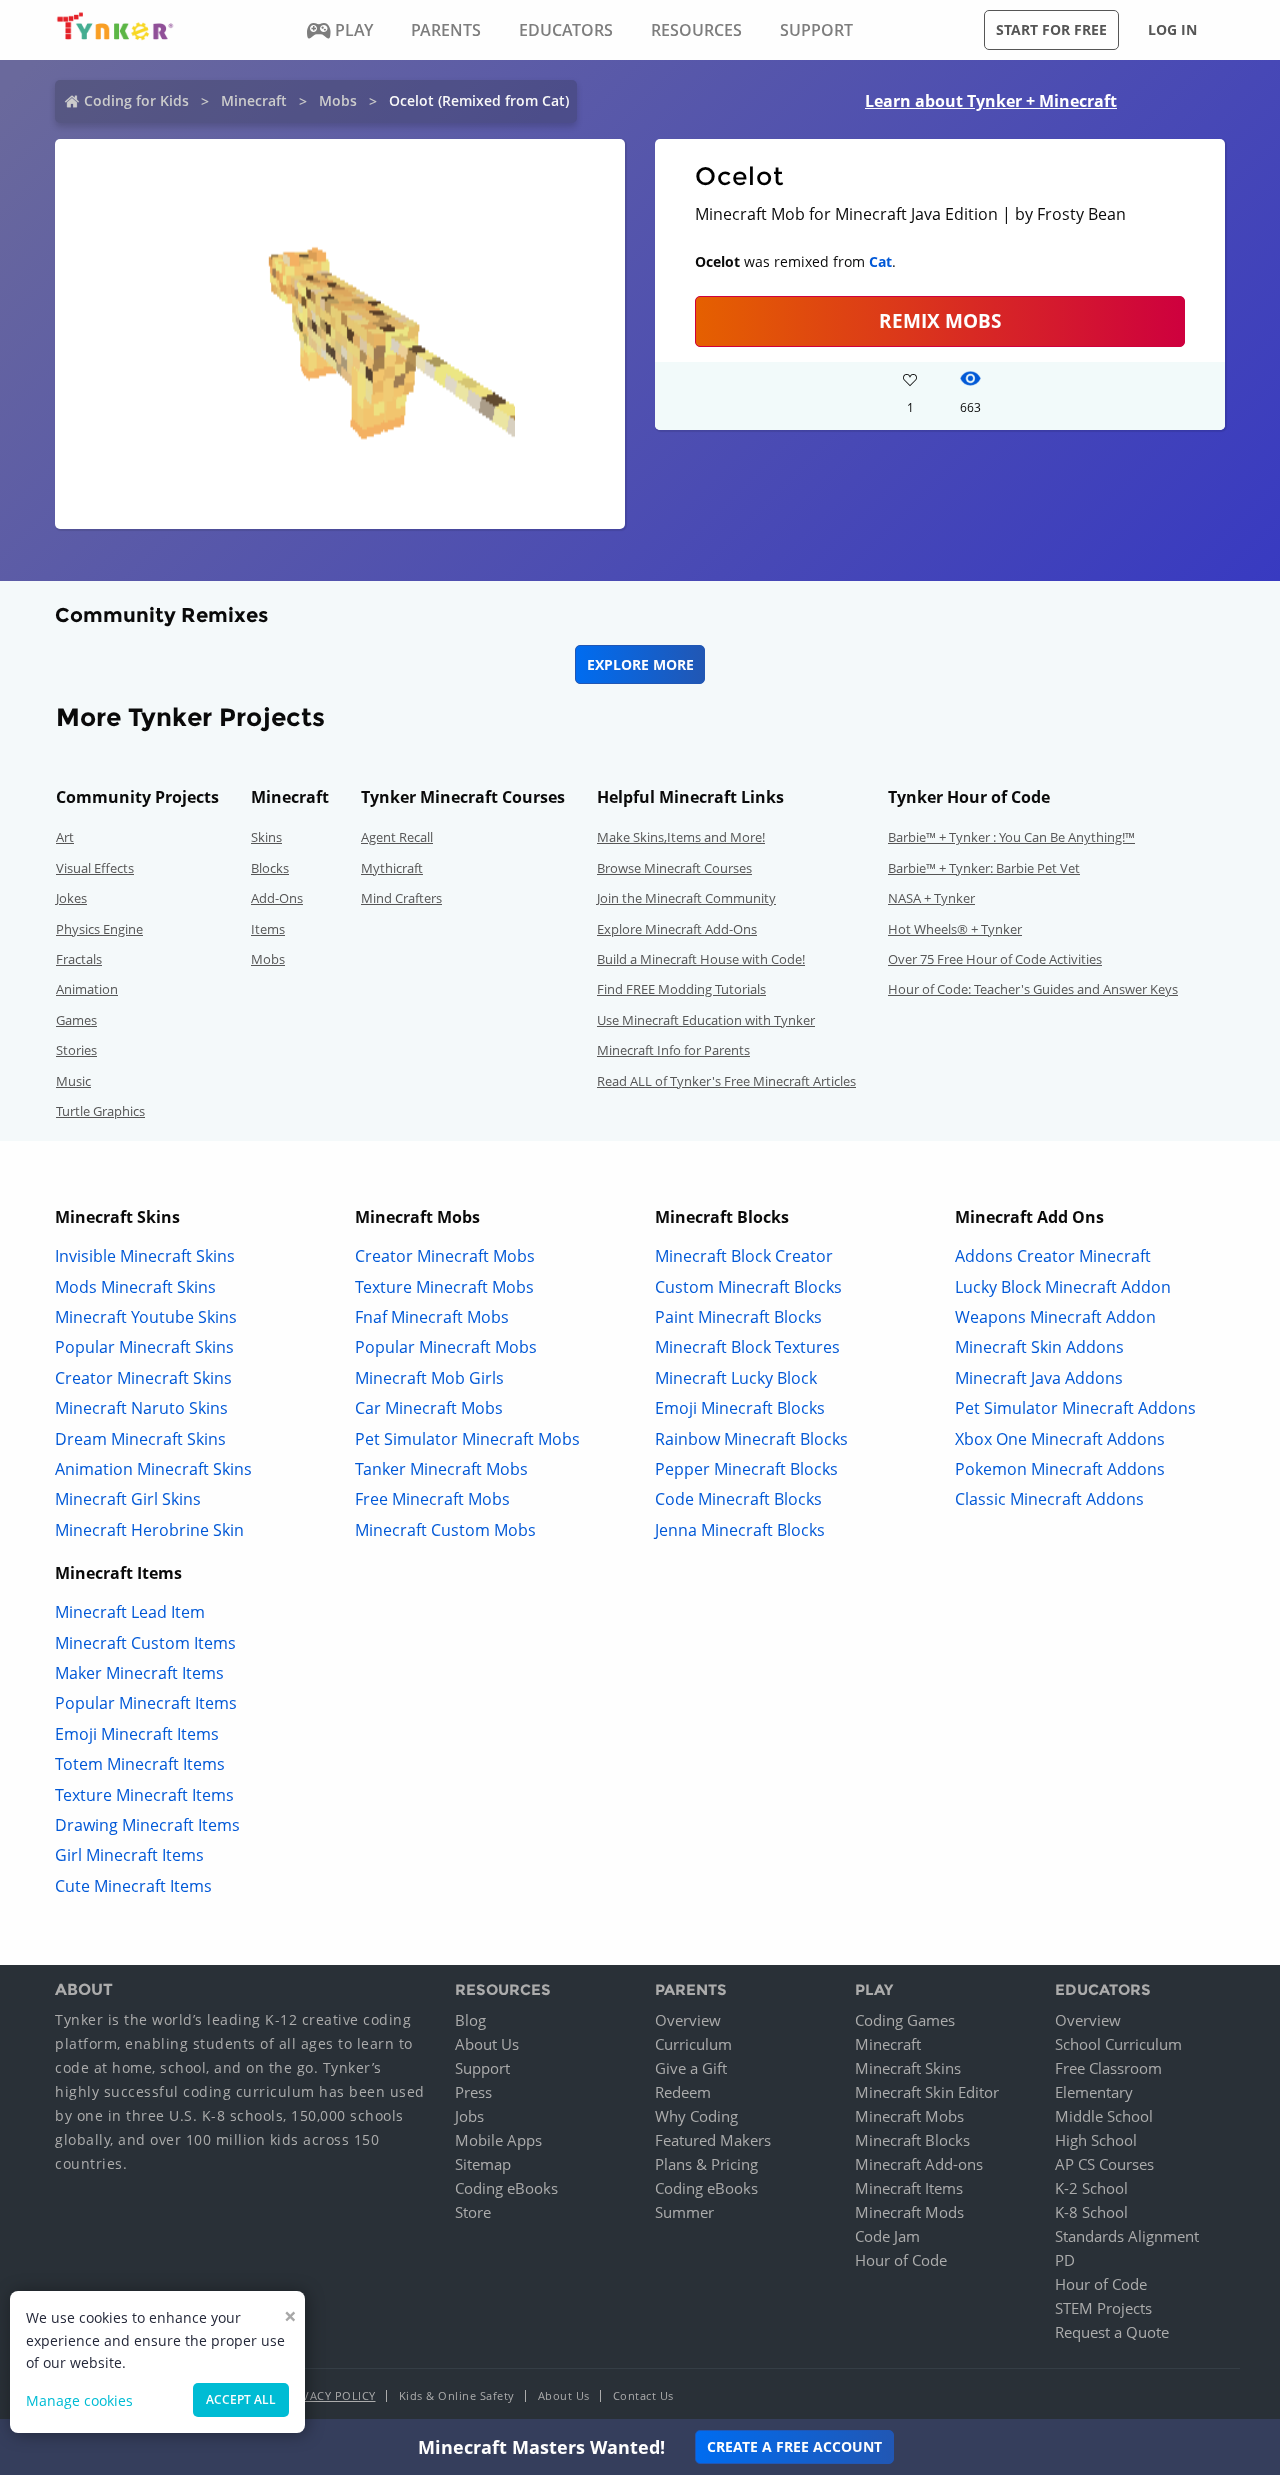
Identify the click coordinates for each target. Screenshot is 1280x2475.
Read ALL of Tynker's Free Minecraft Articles (726, 1081)
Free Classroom (1108, 2068)
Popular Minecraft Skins (144, 1347)
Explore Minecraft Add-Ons (677, 929)
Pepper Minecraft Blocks (746, 1469)
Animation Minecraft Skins (153, 1469)
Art (65, 837)
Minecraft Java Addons (1039, 1378)
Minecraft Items (909, 2188)
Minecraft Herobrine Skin (149, 1530)
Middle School (1104, 2116)
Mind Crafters (401, 898)
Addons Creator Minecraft (1053, 1256)
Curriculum (693, 2044)
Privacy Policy (330, 2395)
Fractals (79, 959)
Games (76, 1020)
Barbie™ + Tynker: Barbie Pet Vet (984, 868)
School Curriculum (1118, 2044)
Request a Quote (1112, 2332)
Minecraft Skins (908, 2068)
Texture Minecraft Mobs (444, 1287)
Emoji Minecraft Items (137, 1734)
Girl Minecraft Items (129, 1855)
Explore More (640, 664)
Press (473, 2092)
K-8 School (1091, 2212)
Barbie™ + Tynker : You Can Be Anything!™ (1011, 837)
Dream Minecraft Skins (140, 1439)
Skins (266, 837)
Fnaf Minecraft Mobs (432, 1317)
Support (482, 2068)
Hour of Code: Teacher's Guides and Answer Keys (1033, 989)
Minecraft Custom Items (145, 1643)
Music (73, 1081)
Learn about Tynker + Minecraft (991, 101)
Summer (684, 2212)
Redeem (683, 2092)
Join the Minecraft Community (686, 898)
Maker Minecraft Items (139, 1673)
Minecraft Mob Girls (429, 1378)
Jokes (71, 898)
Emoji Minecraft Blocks (740, 1408)
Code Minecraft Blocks (738, 1499)
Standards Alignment (1127, 2236)
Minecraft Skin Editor (927, 2092)
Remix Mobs (940, 320)
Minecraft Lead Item (130, 1612)
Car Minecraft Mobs (429, 1408)
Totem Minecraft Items (140, 1764)
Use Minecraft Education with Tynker (706, 1020)
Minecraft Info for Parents (673, 1050)
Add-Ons (277, 898)
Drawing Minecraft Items (147, 1825)
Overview (688, 2020)
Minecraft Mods (909, 2212)
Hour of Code (901, 2260)
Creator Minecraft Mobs (445, 1256)
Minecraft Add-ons (919, 2164)
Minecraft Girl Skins (128, 1499)
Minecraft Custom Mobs (445, 1530)
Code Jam (887, 2236)
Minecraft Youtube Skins (146, 1317)
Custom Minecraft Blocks (748, 1287)
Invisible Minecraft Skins (145, 1256)
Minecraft (254, 100)
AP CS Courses (1104, 2164)
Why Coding (696, 2116)
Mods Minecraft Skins (135, 1287)
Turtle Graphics (100, 1111)
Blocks (270, 868)
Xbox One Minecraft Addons (1060, 1439)
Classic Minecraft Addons (1049, 1499)
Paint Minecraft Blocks (738, 1317)
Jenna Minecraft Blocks (740, 1530)
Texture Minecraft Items (144, 1795)
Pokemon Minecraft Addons (1060, 1469)
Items (268, 929)
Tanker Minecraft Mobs (441, 1469)
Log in (1172, 29)
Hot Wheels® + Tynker (955, 929)
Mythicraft (392, 868)
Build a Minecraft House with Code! (701, 959)
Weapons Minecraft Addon (1055, 1317)
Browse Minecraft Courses (674, 868)
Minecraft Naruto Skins (141, 1408)
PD (1065, 2260)
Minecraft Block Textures (747, 1347)
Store (473, 2212)
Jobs (469, 2116)
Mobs (338, 100)
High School (1096, 2140)
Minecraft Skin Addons (1039, 1347)
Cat (880, 261)
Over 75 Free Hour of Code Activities (995, 959)
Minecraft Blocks (912, 2140)
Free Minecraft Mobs (432, 1499)
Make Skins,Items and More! (681, 837)
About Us (487, 2044)
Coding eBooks (506, 2188)
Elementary (1094, 2092)
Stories (76, 1050)
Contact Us (643, 2395)
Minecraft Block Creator (744, 1256)
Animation (87, 989)
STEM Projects (1103, 2308)
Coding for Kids (136, 100)
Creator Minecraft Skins (143, 1378)
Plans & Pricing (706, 2164)
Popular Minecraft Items (146, 1703)
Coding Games (905, 2020)
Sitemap (483, 2164)
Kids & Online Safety (457, 2395)
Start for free (1051, 29)
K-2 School (1091, 2188)
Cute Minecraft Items (133, 1886)
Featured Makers (713, 2140)
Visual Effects (95, 868)
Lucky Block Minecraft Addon (1063, 1287)
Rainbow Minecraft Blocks (751, 1439)
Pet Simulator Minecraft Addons (1075, 1408)
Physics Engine (99, 929)
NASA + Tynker (931, 898)
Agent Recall (397, 837)
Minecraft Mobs (909, 2116)
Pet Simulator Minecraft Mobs (467, 1439)
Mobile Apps (498, 2140)
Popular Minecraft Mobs (446, 1347)
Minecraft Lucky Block (736, 1378)
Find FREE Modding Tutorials (681, 989)
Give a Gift (691, 2068)
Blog (470, 2020)
